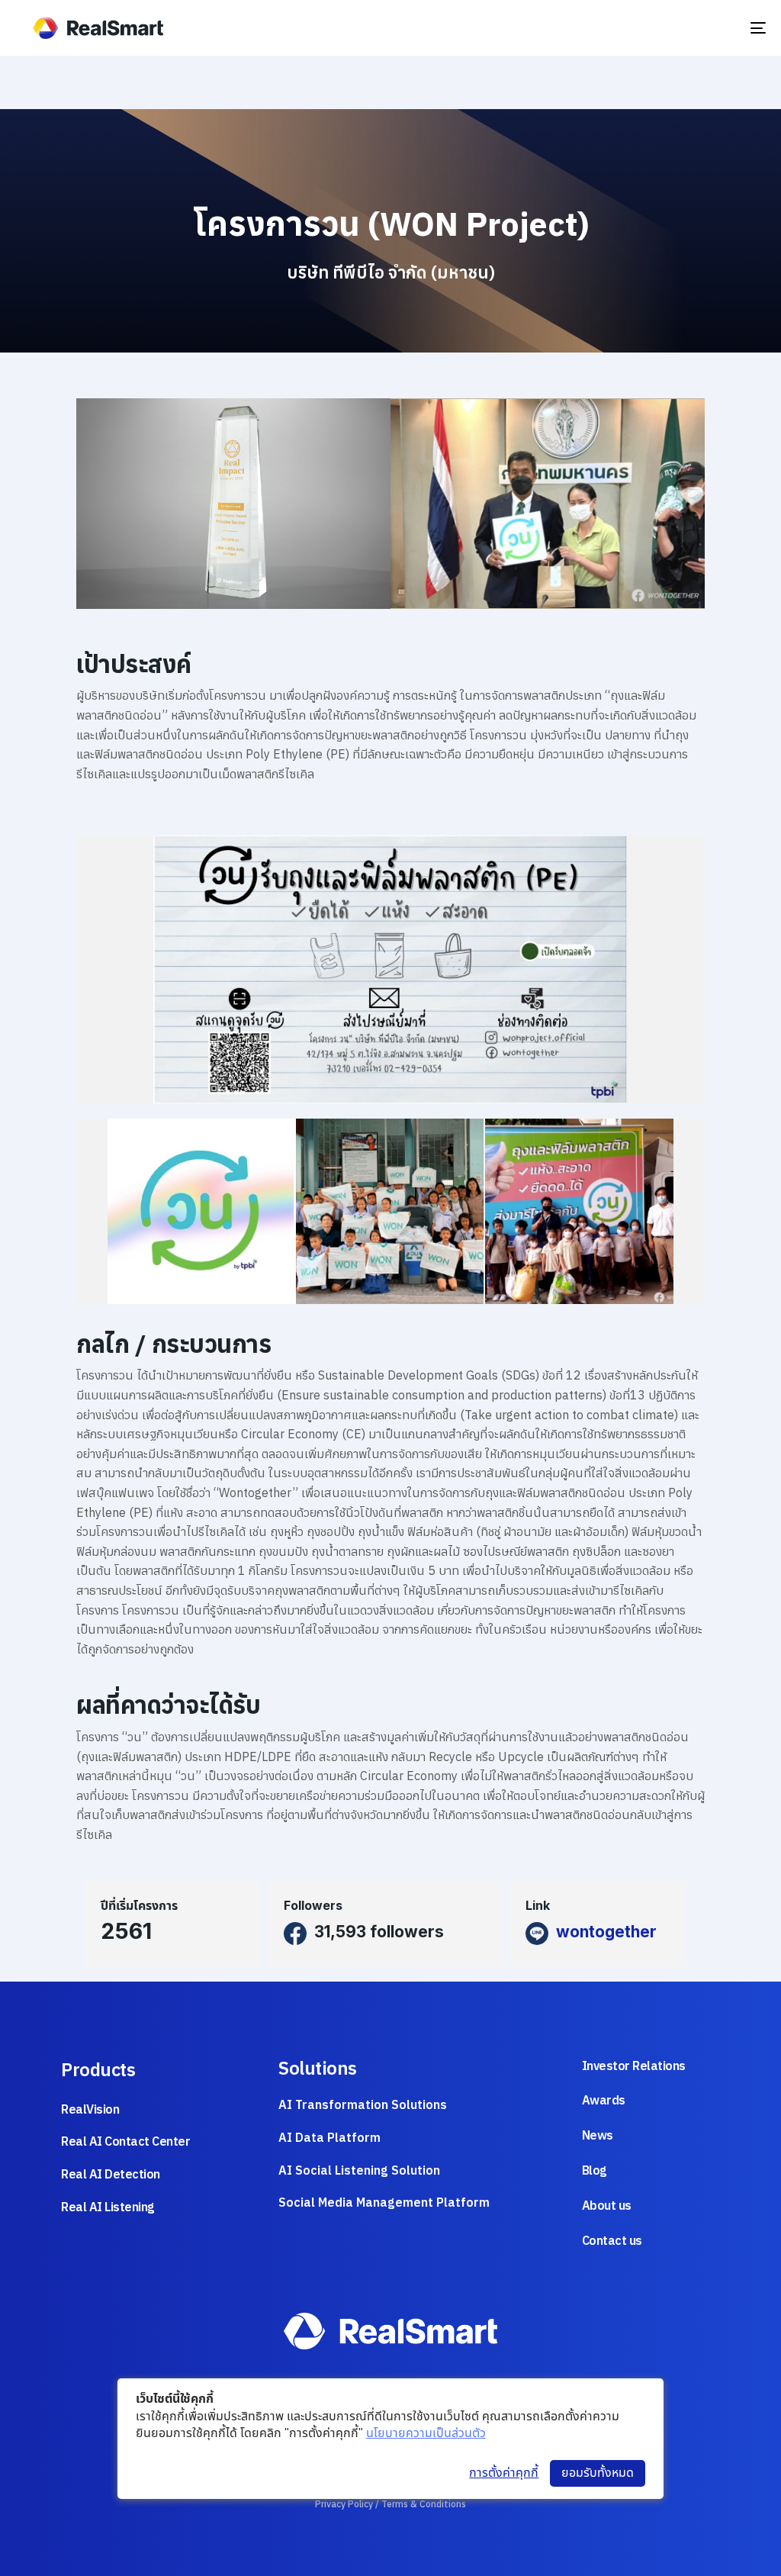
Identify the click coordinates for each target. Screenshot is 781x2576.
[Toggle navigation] (698, 28)
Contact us (612, 2240)
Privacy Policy (344, 2504)
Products (98, 2069)
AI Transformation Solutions (363, 2104)
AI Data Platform (329, 2137)
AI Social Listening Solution (359, 2170)
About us (607, 2205)
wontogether (606, 1932)
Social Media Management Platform (384, 2202)
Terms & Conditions (424, 2504)
